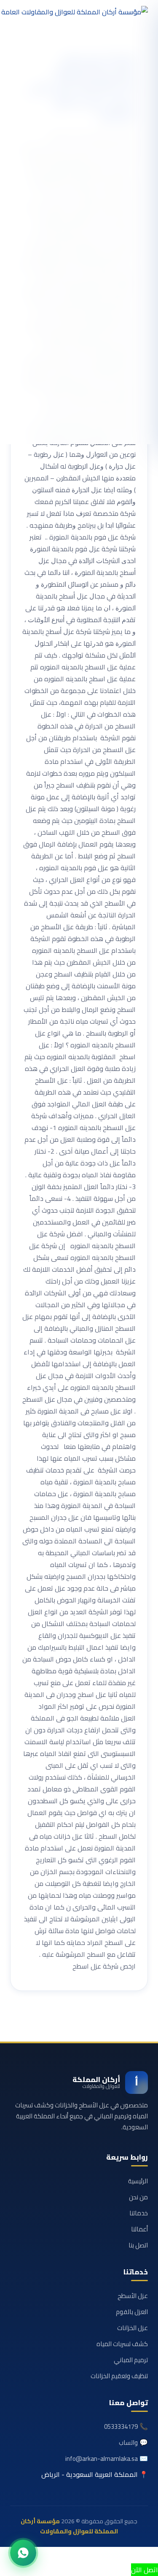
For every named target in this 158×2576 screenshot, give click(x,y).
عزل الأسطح (133, 2296)
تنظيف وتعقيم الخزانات (119, 2376)
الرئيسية (138, 2181)
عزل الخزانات (133, 2328)
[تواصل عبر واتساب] (23, 2553)
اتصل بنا (138, 2245)
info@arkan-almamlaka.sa (102, 2459)
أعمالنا (139, 2229)
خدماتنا (139, 2213)
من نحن (138, 2197)
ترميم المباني (131, 2360)
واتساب (128, 2442)
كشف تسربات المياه (122, 2344)
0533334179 (121, 2426)
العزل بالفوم (132, 2312)
